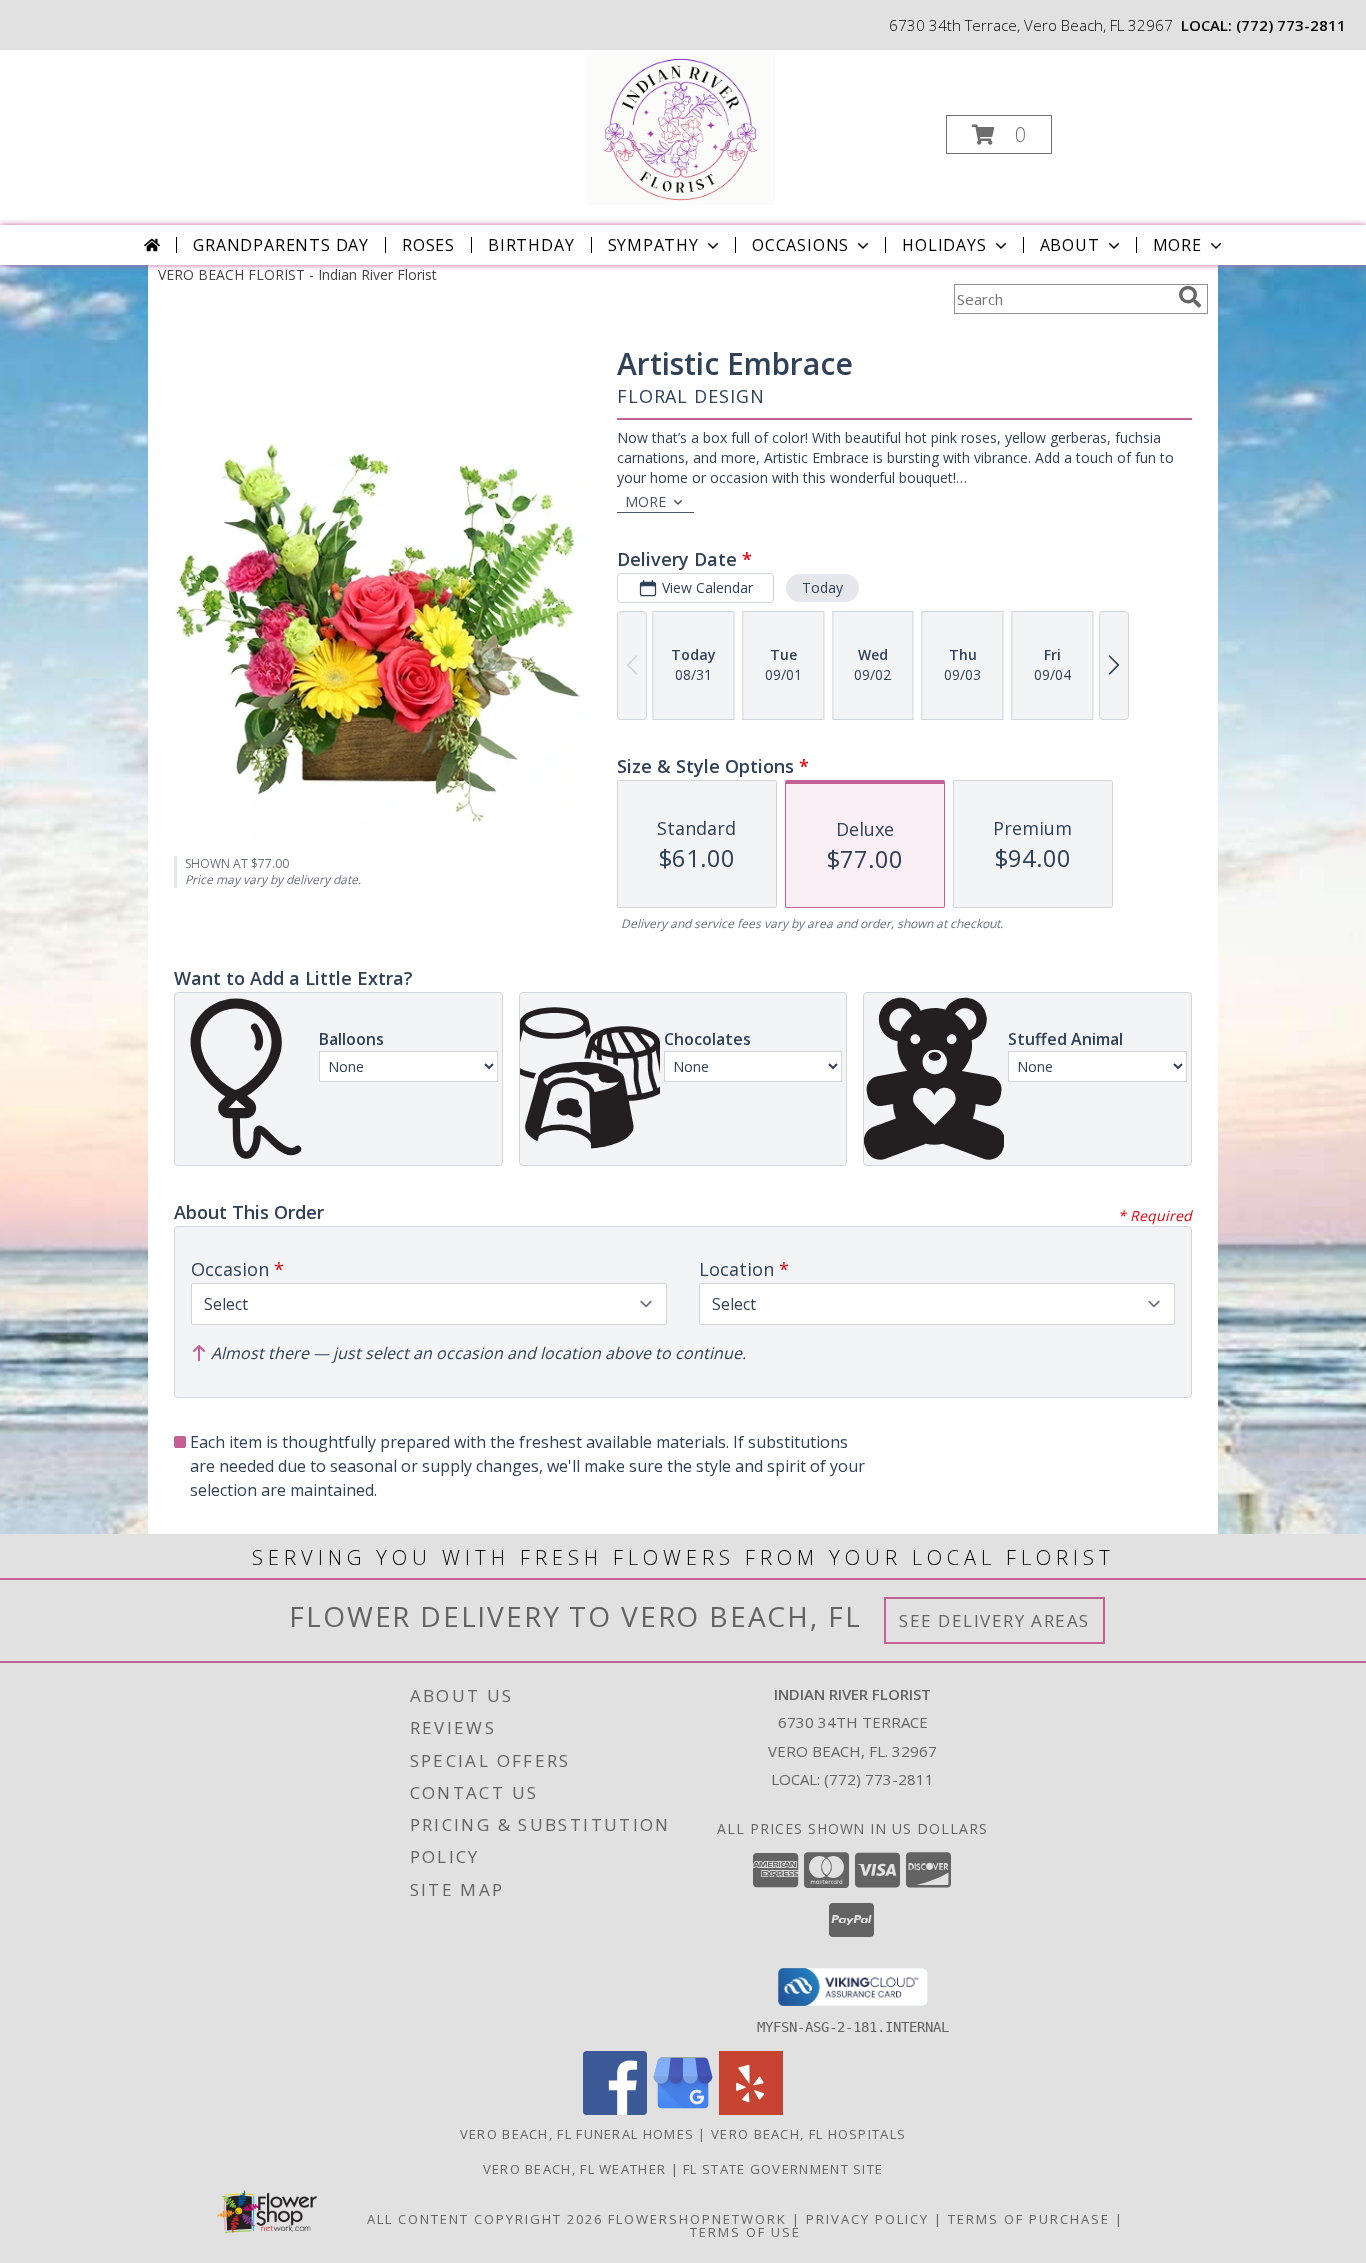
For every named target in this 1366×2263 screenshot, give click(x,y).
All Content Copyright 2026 (485, 2219)
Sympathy (653, 245)
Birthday (531, 245)
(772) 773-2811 (1291, 25)
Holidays (944, 245)
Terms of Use (745, 2232)
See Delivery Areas (994, 1620)
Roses (428, 245)
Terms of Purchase (1029, 2219)
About (1070, 245)
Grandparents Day (281, 245)
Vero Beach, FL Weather (575, 2169)
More (1177, 245)
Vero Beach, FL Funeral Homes (577, 2134)
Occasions (800, 245)
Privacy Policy (867, 2219)
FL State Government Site (783, 2169)
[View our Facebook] (615, 2109)
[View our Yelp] (751, 2109)
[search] (1190, 297)
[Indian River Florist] (681, 128)
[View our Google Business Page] (683, 2109)
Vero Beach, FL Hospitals (808, 2134)
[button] (999, 134)
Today (822, 587)
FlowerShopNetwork (697, 2219)
